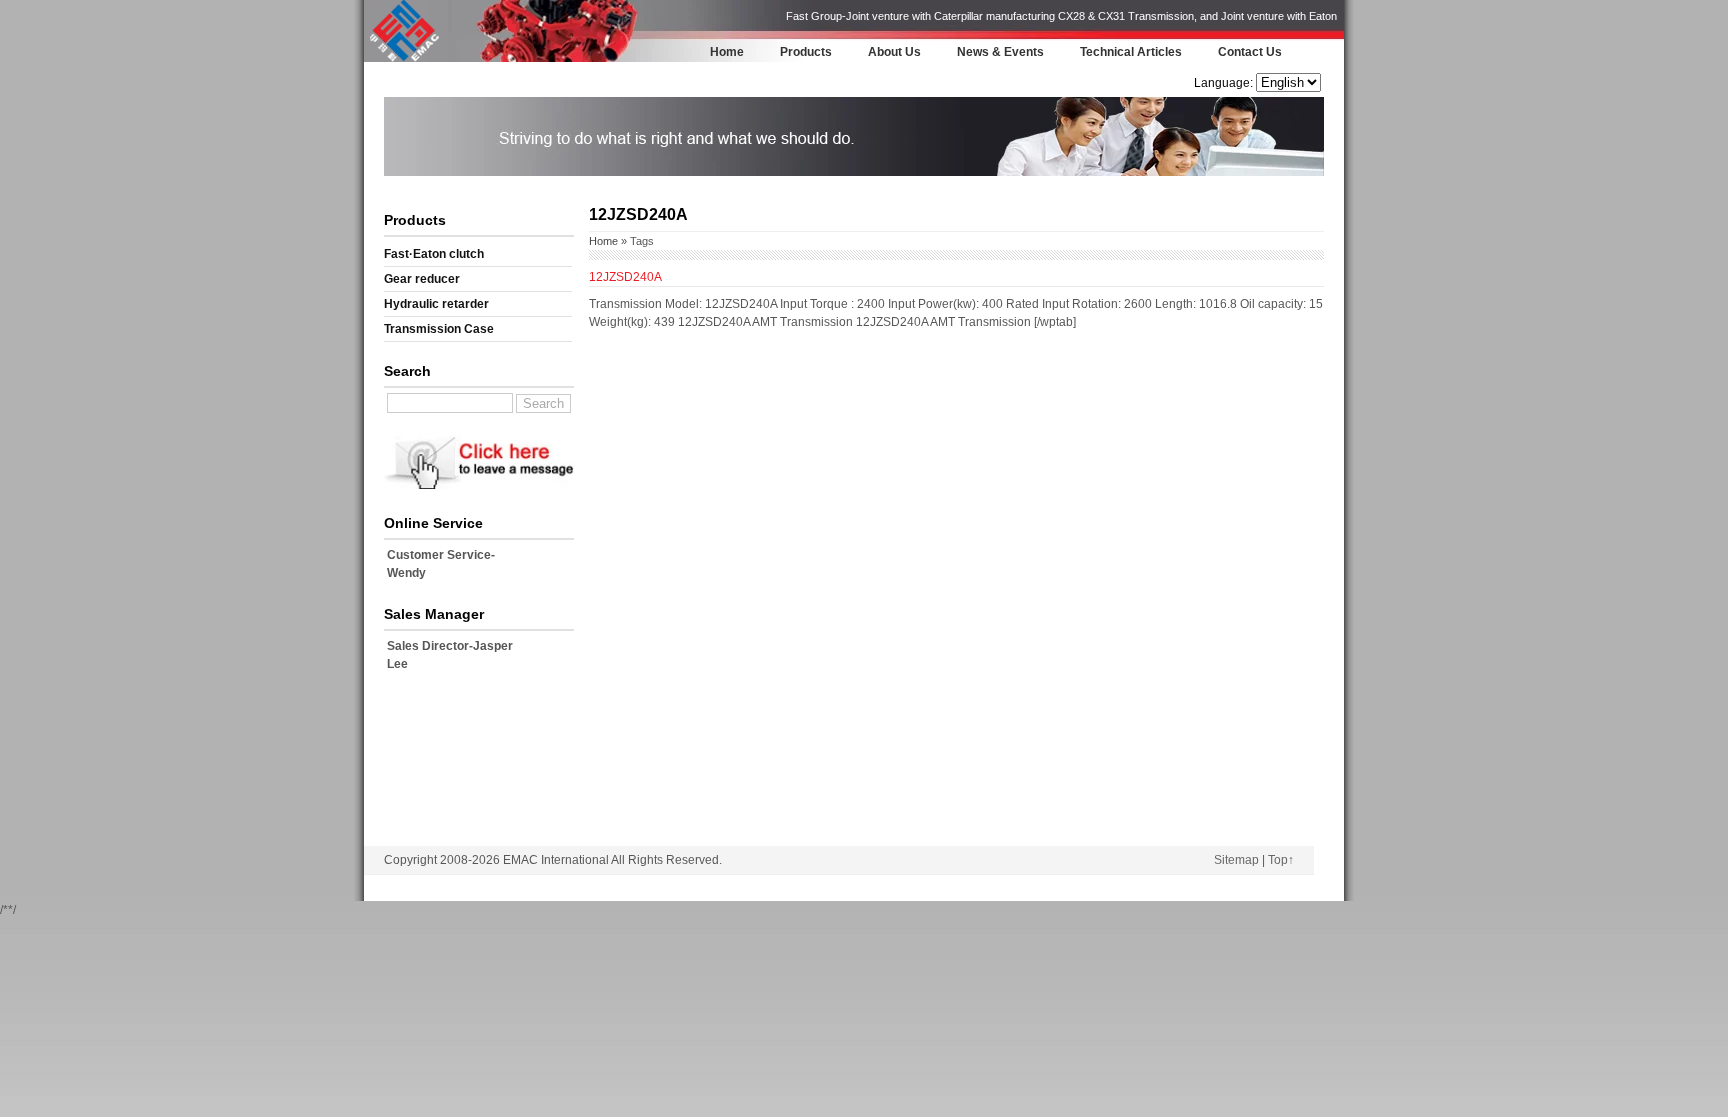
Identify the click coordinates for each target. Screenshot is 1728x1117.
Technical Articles (1131, 52)
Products (806, 52)
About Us (894, 52)
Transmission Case (439, 329)
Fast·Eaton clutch (434, 254)
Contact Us (1250, 52)
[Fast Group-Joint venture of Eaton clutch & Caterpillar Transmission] (404, 59)
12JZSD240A (625, 277)
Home (727, 52)
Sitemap (1236, 860)
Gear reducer (422, 279)
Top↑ (1281, 860)
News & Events (1000, 52)
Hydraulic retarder (436, 304)
